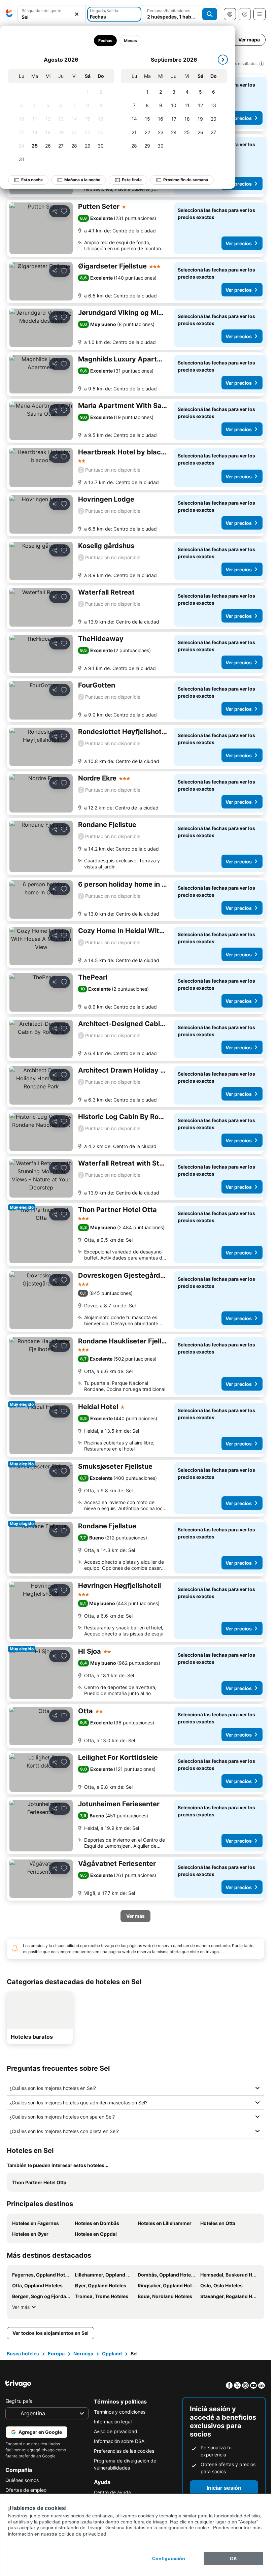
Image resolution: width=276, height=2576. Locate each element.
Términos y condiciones (120, 2412)
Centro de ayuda (112, 2492)
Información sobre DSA (119, 2441)
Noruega (83, 2354)
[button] (51, 14)
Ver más (21, 2307)
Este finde (132, 180)
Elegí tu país (19, 2401)
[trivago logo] (9, 14)
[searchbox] (51, 17)
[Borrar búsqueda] (77, 14)
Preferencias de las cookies (124, 2451)
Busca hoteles (23, 2354)
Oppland (112, 2354)
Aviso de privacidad (116, 2431)
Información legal (113, 2422)
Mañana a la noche (82, 180)
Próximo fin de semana (186, 180)
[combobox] (51, 14)
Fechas (105, 41)
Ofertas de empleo (26, 2490)
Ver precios (239, 118)
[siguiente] (223, 60)
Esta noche (32, 180)
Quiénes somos (22, 2480)
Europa (56, 2354)
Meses (130, 41)
